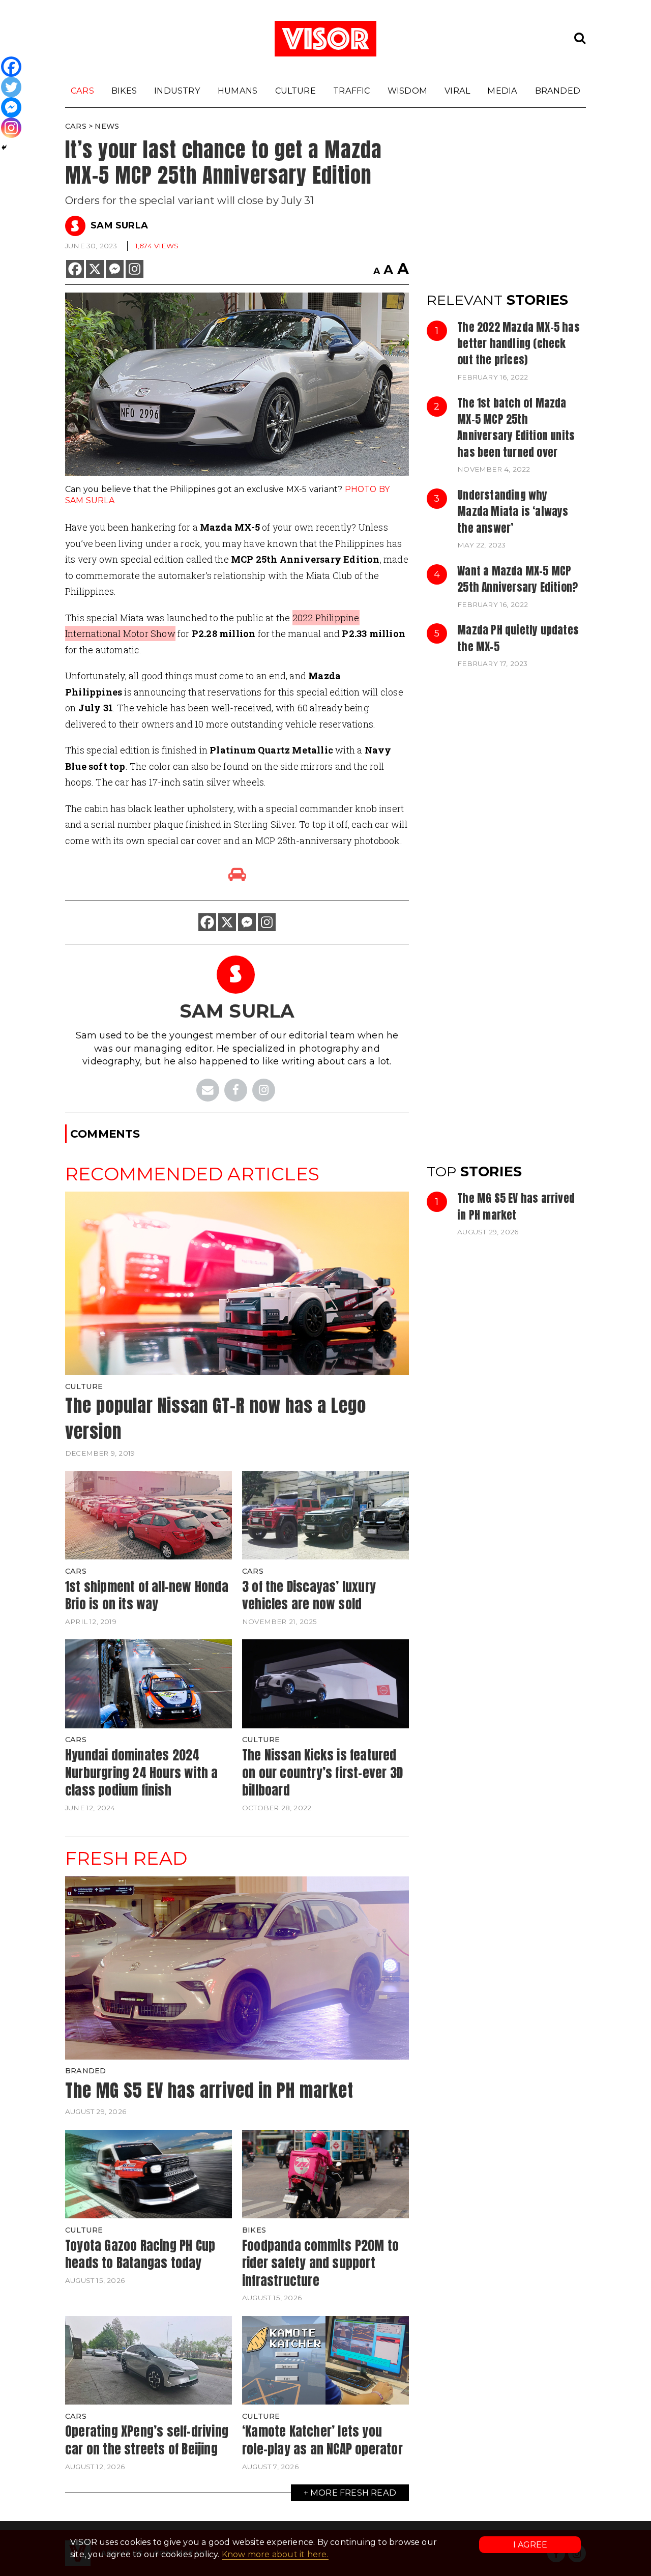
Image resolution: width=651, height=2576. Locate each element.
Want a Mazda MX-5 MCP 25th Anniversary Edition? (517, 579)
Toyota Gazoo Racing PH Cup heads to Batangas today (140, 2254)
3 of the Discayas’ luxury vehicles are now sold (309, 1595)
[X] (95, 269)
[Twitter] (11, 87)
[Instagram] (135, 269)
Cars (82, 91)
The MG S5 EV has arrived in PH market (516, 1206)
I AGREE (530, 2545)
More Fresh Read (353, 2493)
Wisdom (407, 91)
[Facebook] (75, 269)
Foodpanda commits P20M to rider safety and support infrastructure (320, 2263)
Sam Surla (119, 225)
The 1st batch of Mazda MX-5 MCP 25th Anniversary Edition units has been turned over (516, 428)
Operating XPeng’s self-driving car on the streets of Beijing (147, 2440)
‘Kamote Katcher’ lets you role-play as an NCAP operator (322, 2440)
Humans (238, 91)
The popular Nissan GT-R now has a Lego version (216, 1419)
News (107, 126)
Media (502, 91)
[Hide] (4, 148)
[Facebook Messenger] (115, 269)
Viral (457, 91)
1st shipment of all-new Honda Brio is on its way (147, 1595)
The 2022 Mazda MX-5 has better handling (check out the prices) (519, 344)
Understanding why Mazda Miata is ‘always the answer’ (513, 512)
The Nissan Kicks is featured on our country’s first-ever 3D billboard (322, 1772)
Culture (295, 91)
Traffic (351, 91)
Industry (177, 91)
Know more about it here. (275, 2554)
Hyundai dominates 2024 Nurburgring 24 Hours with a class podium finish (141, 1772)
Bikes (124, 91)
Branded (558, 91)
